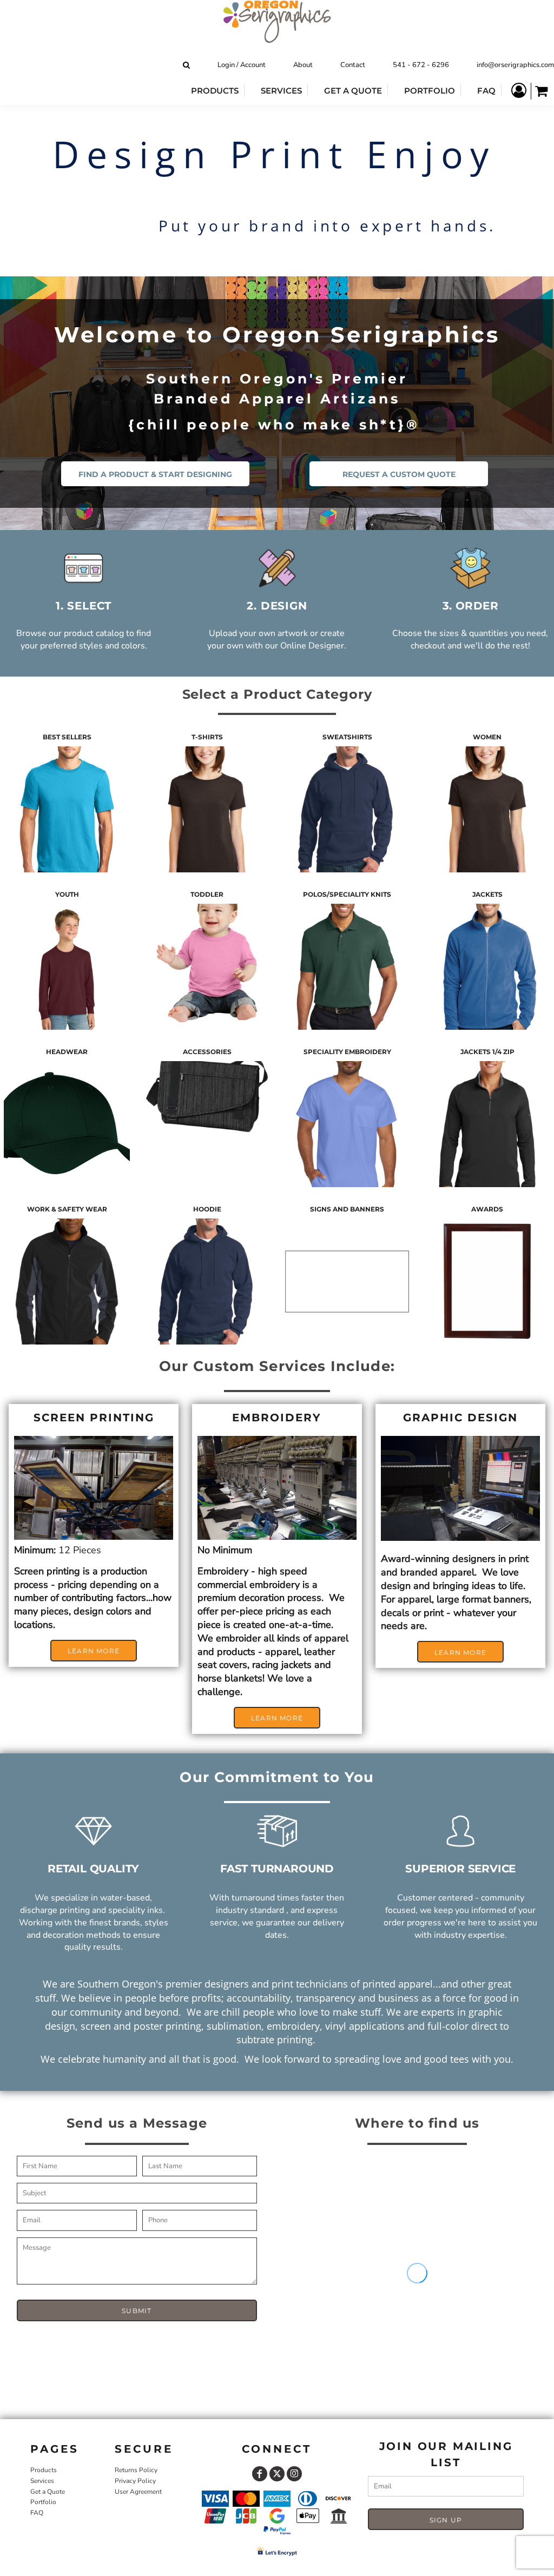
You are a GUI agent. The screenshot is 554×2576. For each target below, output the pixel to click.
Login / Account (242, 65)
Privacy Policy (135, 2481)
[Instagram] (294, 2474)
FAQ (37, 2513)
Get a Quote (48, 2492)
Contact (353, 65)
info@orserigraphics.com (515, 65)
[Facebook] (260, 2474)
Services (42, 2481)
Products (44, 2470)
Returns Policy (136, 2470)
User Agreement (138, 2492)
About (303, 65)
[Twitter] (277, 2474)
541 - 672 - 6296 (421, 65)
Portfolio (43, 2502)
